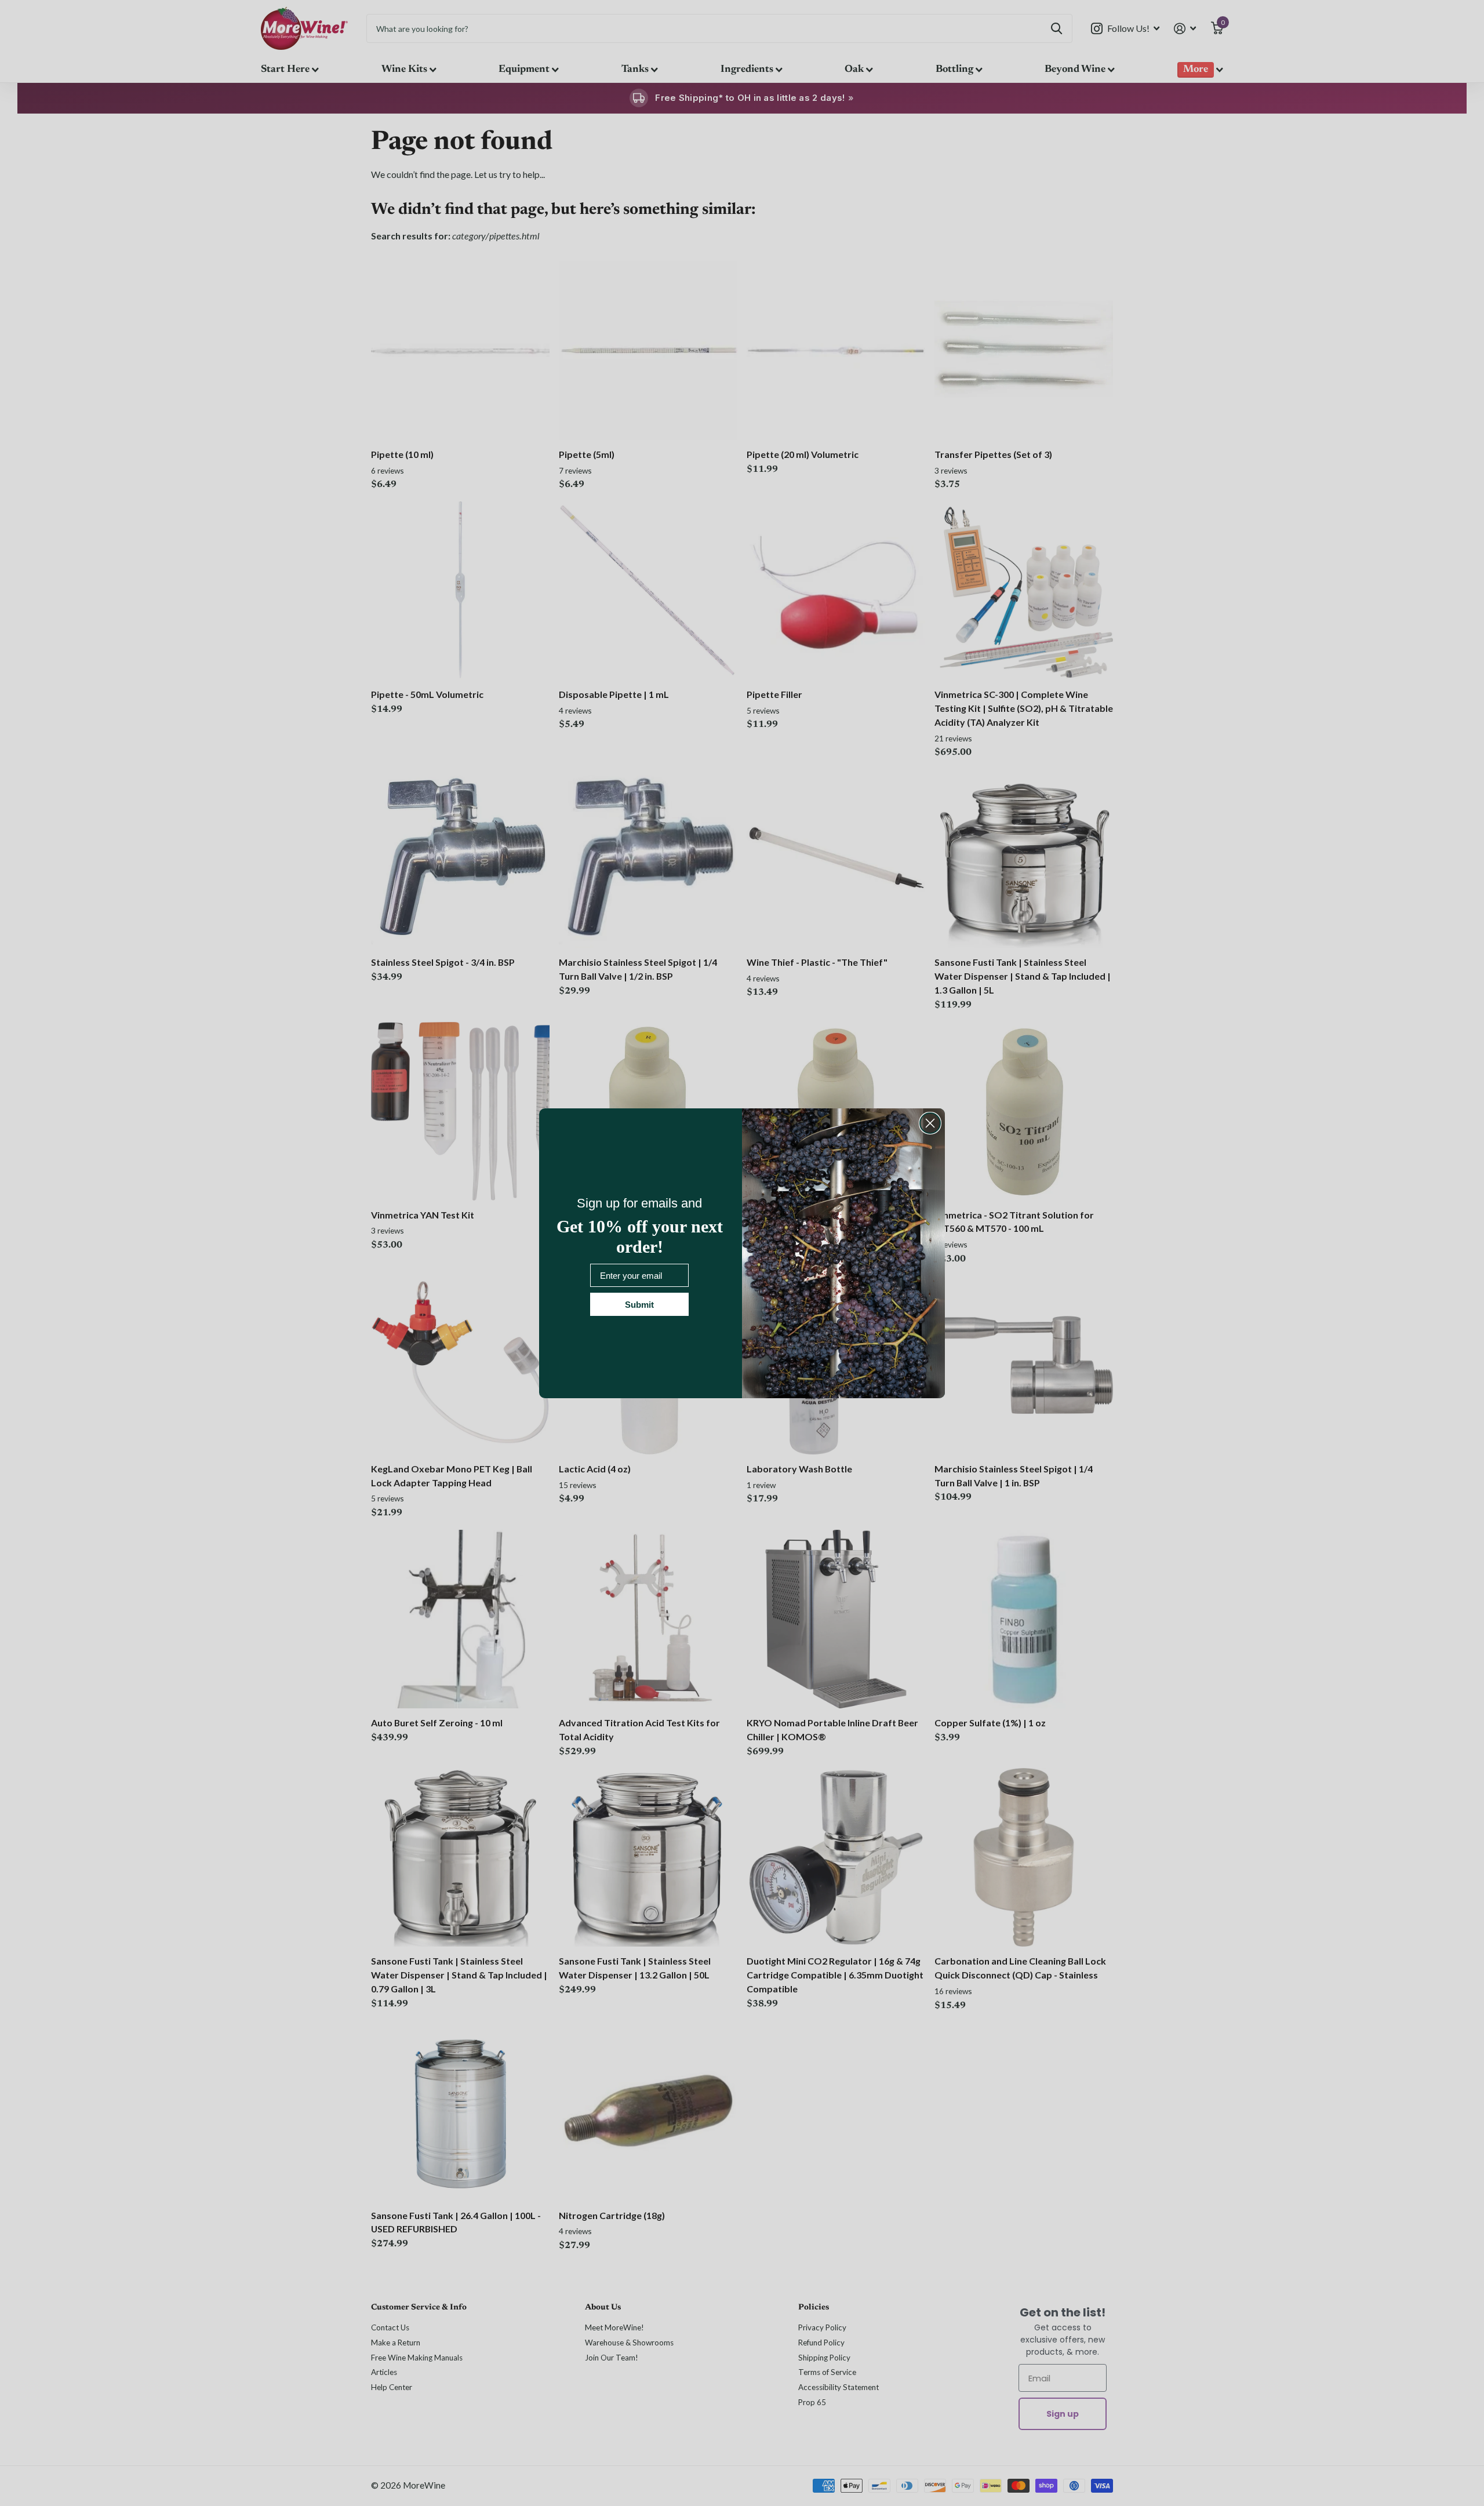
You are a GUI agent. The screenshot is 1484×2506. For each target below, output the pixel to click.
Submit (639, 1305)
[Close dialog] (930, 1123)
